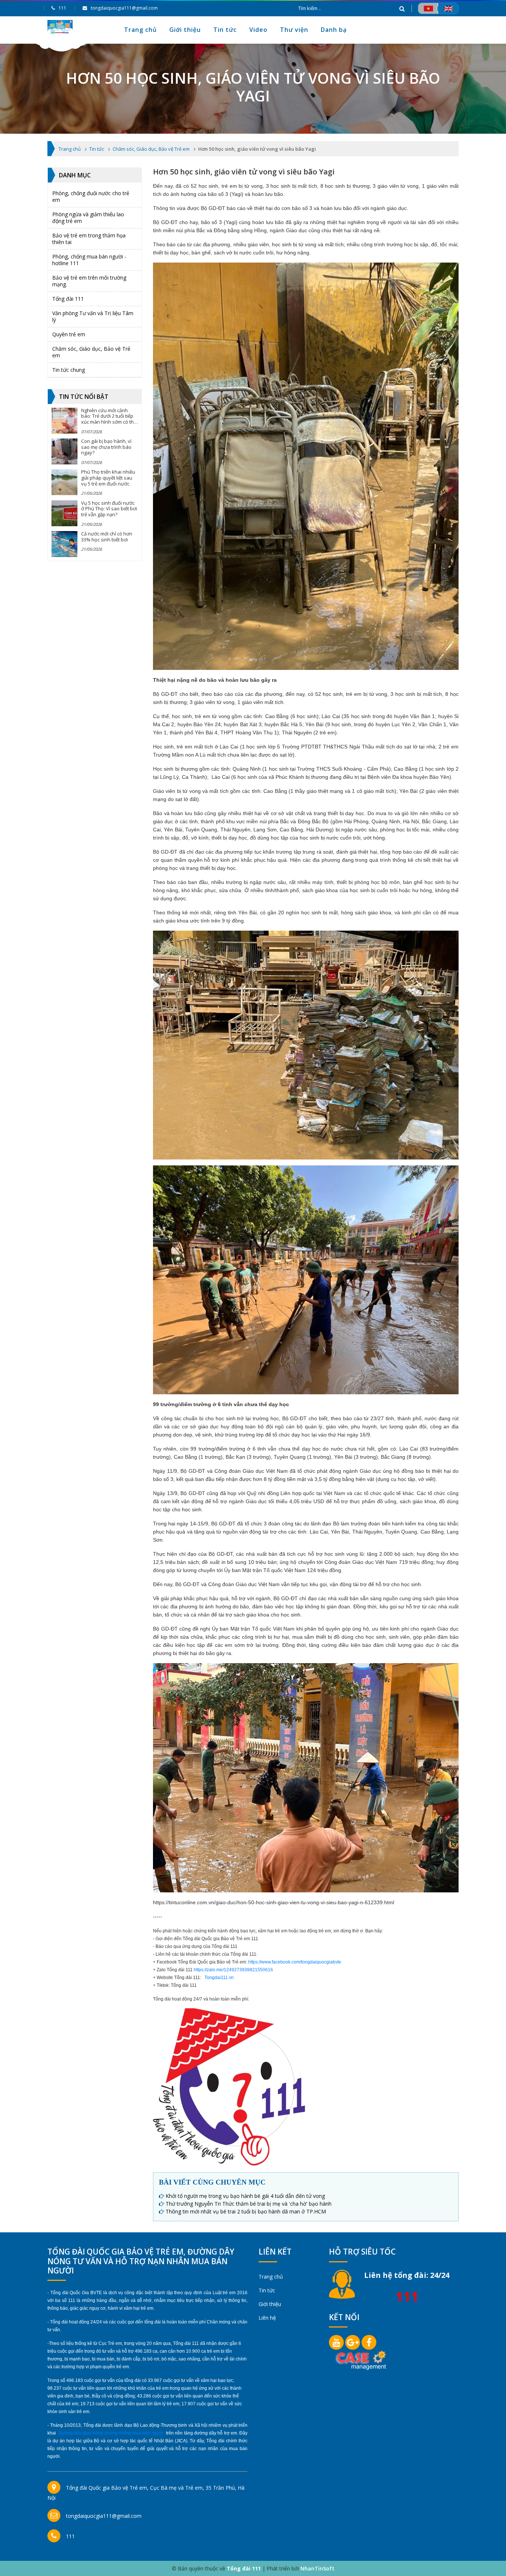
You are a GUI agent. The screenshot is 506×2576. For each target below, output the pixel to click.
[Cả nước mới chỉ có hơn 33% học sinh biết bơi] (64, 544)
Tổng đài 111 (68, 299)
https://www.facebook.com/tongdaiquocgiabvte (295, 1962)
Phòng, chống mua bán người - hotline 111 (89, 260)
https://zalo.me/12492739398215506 (231, 1970)
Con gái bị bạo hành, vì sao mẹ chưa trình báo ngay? (106, 447)
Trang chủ (140, 30)
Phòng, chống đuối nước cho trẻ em (91, 196)
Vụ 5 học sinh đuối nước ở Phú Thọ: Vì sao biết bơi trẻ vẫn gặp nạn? (109, 509)
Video (258, 30)
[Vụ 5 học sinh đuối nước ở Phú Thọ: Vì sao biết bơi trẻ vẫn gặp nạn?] (64, 513)
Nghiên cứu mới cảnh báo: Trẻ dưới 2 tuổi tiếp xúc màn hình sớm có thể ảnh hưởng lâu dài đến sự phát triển (109, 422)
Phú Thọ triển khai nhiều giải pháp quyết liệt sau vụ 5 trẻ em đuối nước (108, 478)
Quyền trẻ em (69, 334)
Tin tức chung (69, 370)
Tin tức (225, 30)
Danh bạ (334, 30)
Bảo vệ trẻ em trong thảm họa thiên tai (89, 239)
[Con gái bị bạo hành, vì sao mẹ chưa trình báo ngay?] (64, 451)
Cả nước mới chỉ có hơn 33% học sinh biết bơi (107, 537)
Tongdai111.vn (219, 1978)
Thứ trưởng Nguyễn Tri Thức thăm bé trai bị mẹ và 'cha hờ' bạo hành (249, 2204)
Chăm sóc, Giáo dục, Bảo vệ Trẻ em (91, 352)
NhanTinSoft (317, 2568)
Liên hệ (267, 2318)
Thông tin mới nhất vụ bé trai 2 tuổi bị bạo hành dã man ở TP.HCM (246, 2211)
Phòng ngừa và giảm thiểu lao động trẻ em (88, 218)
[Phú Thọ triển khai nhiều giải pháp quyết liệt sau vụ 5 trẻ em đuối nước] (64, 482)
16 (270, 1970)
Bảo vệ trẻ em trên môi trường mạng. (89, 281)
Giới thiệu (185, 30)
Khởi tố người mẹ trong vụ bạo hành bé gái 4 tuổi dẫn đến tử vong (245, 2196)
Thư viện (294, 30)
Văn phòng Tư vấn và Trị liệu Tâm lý (93, 316)
